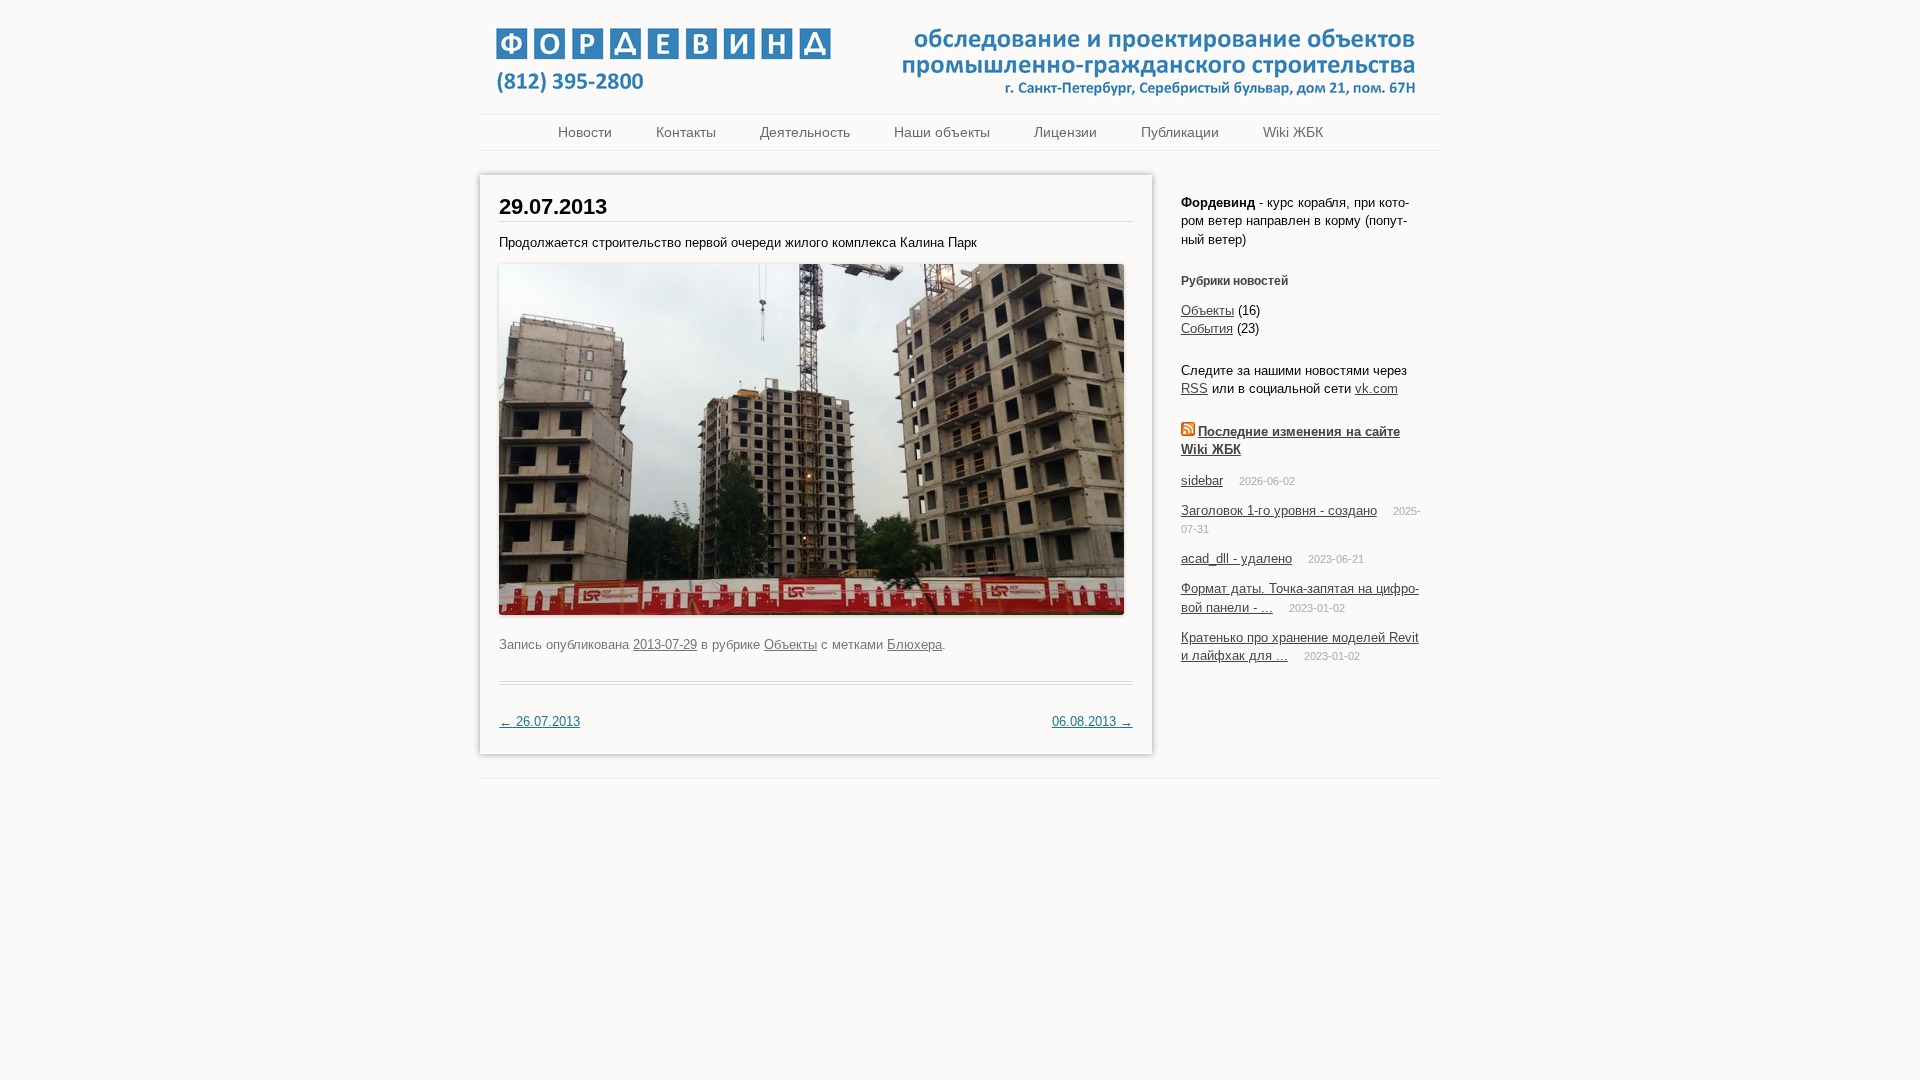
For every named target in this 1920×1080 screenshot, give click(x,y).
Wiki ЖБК (1293, 132)
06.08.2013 (1092, 721)
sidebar (1202, 480)
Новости (585, 132)
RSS (1194, 388)
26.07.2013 (539, 721)
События (1207, 328)
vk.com (1376, 388)
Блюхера (914, 644)
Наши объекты (942, 132)
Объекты (790, 644)
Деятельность (805, 132)
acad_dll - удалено (1236, 558)
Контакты (686, 132)
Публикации (1180, 132)
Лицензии (1065, 132)
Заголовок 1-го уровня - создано (1279, 510)
